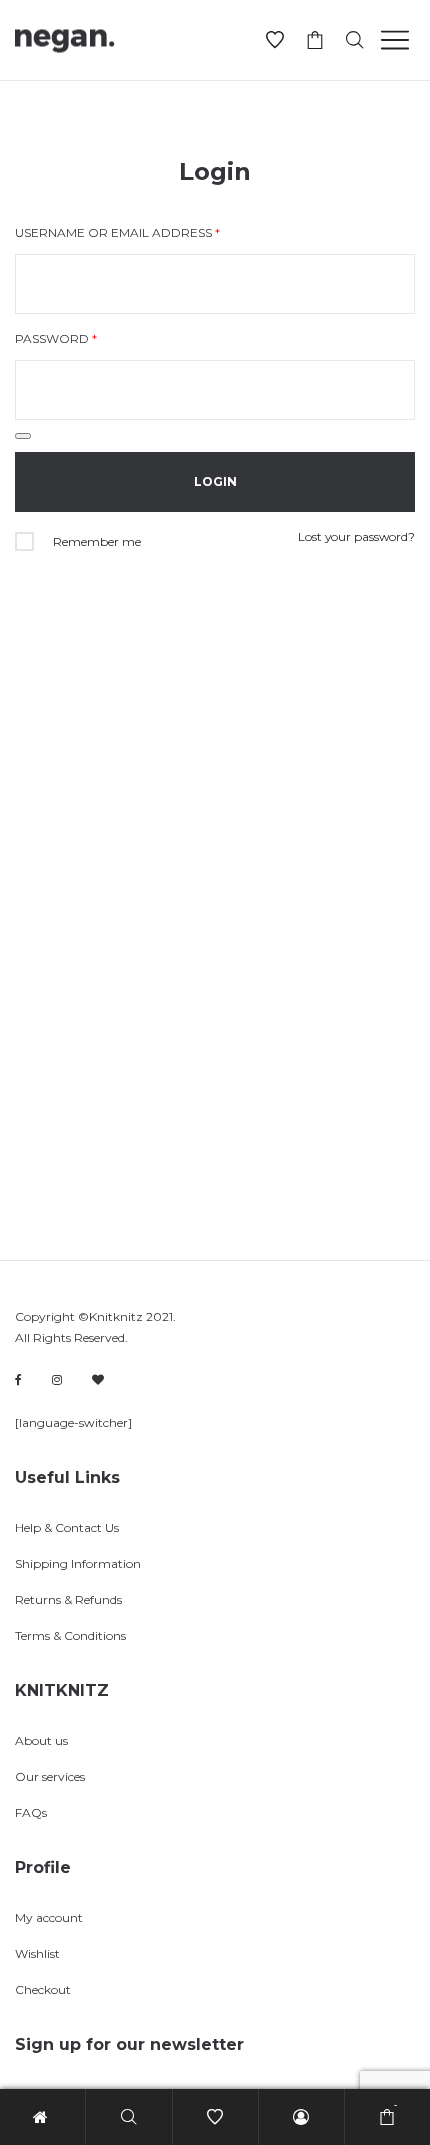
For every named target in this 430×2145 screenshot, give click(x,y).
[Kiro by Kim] (98, 1379)
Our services (50, 1776)
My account (49, 1917)
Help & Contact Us (67, 1527)
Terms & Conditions (70, 1635)
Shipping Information (78, 1563)
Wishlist (37, 1953)
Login (215, 171)
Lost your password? (356, 536)
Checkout (43, 1989)
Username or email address (117, 232)
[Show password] (23, 436)
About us (41, 1740)
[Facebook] (18, 1380)
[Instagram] (57, 1379)
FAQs (31, 1812)
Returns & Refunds (68, 1599)
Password (56, 338)
